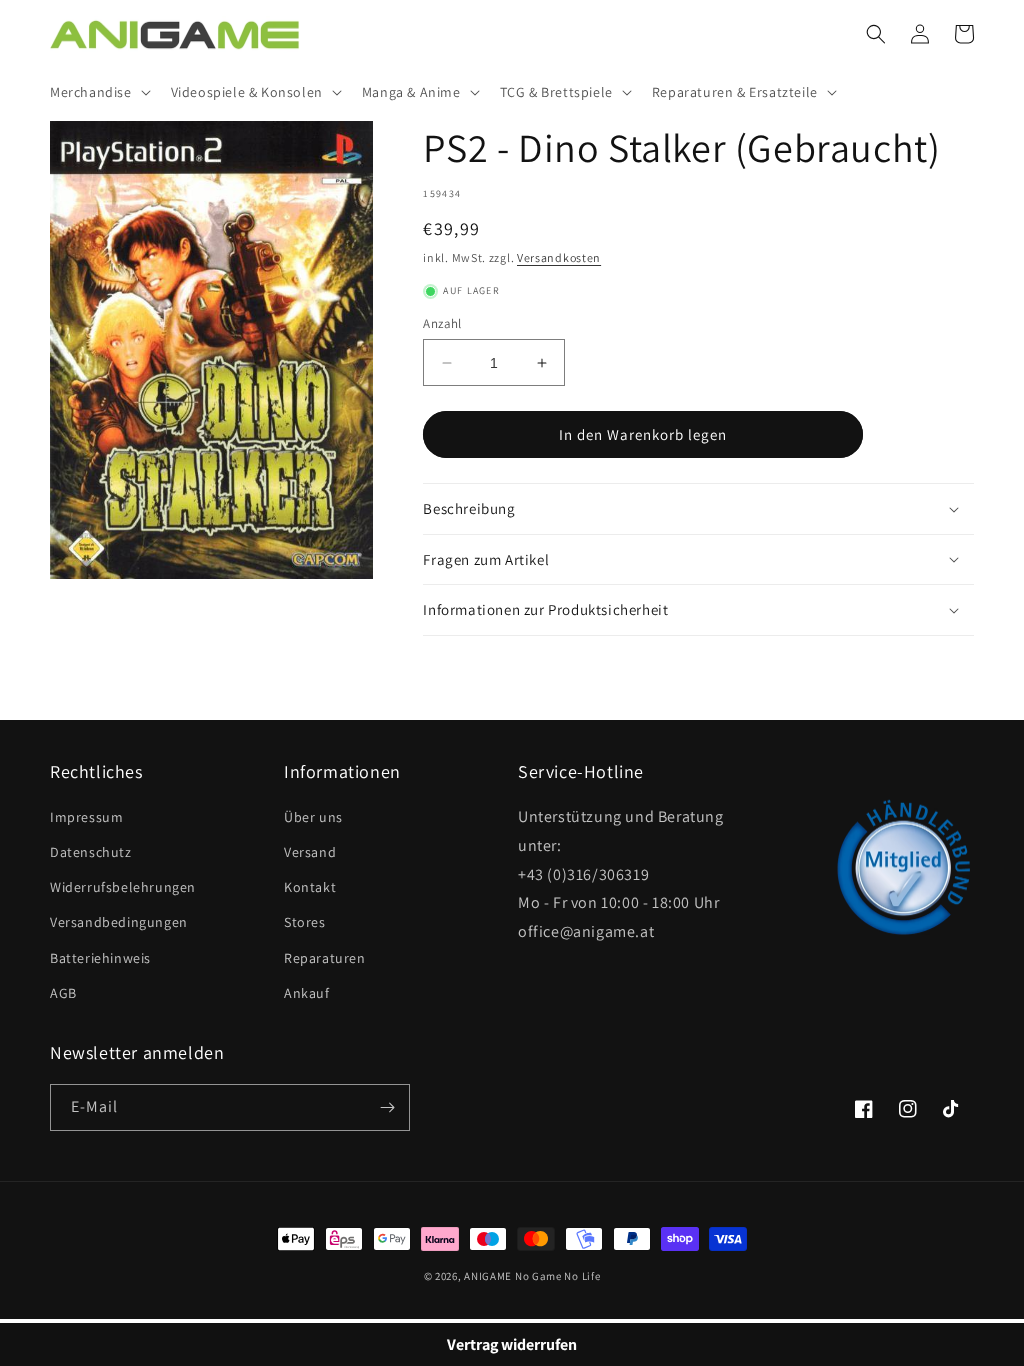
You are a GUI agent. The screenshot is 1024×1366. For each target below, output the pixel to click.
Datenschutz (91, 852)
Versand (310, 852)
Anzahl (442, 323)
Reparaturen (325, 958)
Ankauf (307, 993)
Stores (305, 922)
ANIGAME (488, 1276)
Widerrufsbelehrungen (123, 887)
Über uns (313, 817)
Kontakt (310, 887)
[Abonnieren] (387, 1107)
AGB (63, 993)
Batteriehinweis (100, 958)
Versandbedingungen (119, 922)
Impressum (86, 817)
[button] (98, 92)
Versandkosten (559, 257)
